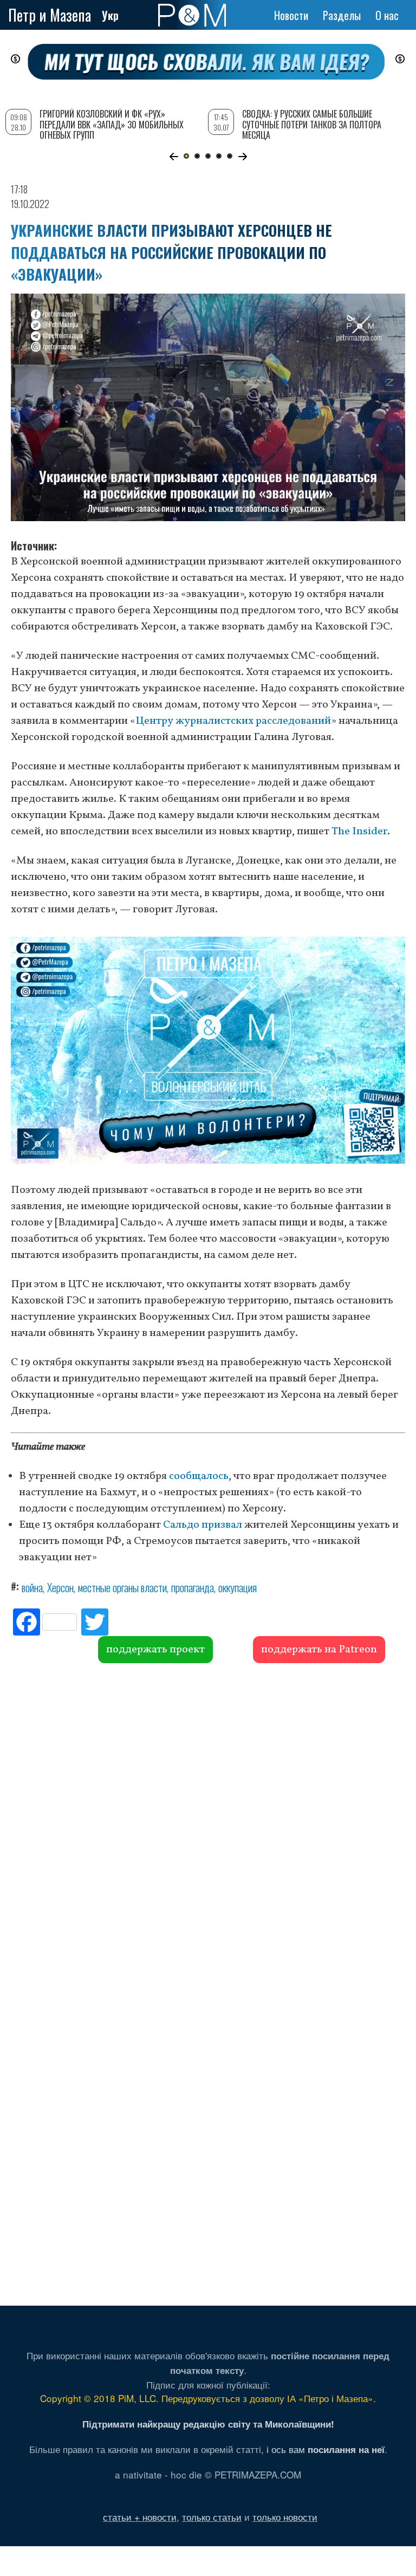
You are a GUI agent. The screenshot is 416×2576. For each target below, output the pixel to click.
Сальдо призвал (203, 1525)
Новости (291, 15)
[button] (174, 157)
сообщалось (199, 1476)
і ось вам (326, 2449)
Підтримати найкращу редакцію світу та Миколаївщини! (208, 2424)
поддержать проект (155, 1650)
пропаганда (193, 1587)
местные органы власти (122, 1587)
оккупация (238, 1587)
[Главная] (192, 15)
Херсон (60, 1587)
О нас (387, 15)
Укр (110, 15)
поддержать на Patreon (319, 1650)
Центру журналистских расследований (233, 721)
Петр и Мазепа (50, 15)
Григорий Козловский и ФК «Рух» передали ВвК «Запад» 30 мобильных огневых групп (112, 124)
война (32, 1587)
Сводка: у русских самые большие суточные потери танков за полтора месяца (312, 124)
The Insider (359, 832)
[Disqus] (208, 1828)
